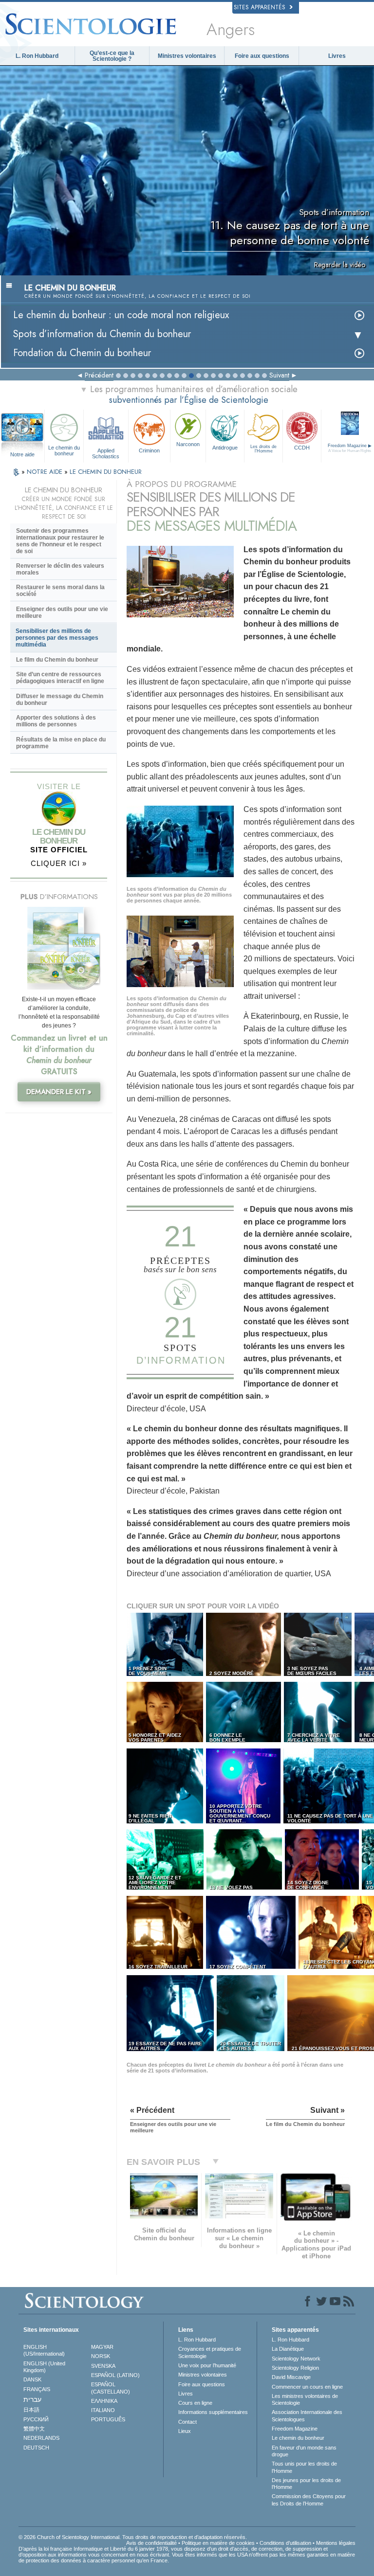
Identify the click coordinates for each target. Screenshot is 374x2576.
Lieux (185, 2431)
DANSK (32, 2379)
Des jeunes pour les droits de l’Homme (306, 2484)
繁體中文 (34, 2429)
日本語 (31, 2410)
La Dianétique (288, 2349)
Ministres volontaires (187, 56)
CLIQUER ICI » (59, 863)
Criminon (149, 450)
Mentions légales (336, 2543)
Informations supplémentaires (213, 2412)
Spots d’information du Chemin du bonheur (102, 334)
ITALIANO (103, 2410)
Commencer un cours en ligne (307, 2387)
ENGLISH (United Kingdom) (44, 2367)
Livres (337, 56)
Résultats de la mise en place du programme (61, 743)
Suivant (279, 375)
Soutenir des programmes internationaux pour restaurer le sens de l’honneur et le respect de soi (60, 541)
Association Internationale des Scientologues (307, 2415)
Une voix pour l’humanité (207, 2365)
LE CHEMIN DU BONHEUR (106, 472)
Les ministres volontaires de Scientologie (305, 2399)
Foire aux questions (262, 56)
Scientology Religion (295, 2368)
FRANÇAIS (37, 2389)
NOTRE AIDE (46, 472)
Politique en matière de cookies (218, 2543)
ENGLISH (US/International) (44, 2350)
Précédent (99, 375)
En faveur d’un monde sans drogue (304, 2451)
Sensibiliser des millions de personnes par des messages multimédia (57, 638)
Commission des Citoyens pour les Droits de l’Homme (309, 2500)
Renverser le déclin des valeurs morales (60, 569)
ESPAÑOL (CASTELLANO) (111, 2388)
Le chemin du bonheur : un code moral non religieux (121, 315)
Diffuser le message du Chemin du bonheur (60, 700)
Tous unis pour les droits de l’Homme (304, 2467)
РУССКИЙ (36, 2419)
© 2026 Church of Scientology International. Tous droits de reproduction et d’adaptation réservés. (133, 2537)
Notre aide (22, 454)
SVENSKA (103, 2366)
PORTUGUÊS (108, 2419)
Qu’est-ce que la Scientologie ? (112, 56)
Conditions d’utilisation (285, 2543)
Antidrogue (225, 448)
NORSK (101, 2356)
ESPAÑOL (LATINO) (115, 2375)
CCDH (302, 448)
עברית (32, 2399)
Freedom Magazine (295, 2429)
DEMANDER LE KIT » (59, 1092)
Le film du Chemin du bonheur (57, 660)
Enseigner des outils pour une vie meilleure (62, 612)
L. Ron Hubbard (37, 56)
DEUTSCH (36, 2448)
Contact (187, 2422)
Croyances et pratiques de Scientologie (210, 2352)
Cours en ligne (195, 2403)
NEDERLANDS (41, 2438)
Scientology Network (296, 2359)
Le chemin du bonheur (64, 450)
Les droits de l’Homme (263, 449)
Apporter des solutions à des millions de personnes (56, 721)
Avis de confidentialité (151, 2543)
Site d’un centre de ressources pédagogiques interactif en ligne (60, 678)
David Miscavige (291, 2377)
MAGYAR (102, 2347)
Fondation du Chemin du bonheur (82, 353)
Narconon (188, 444)
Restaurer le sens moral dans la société (60, 591)
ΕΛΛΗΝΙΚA (104, 2401)
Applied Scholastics (106, 453)
